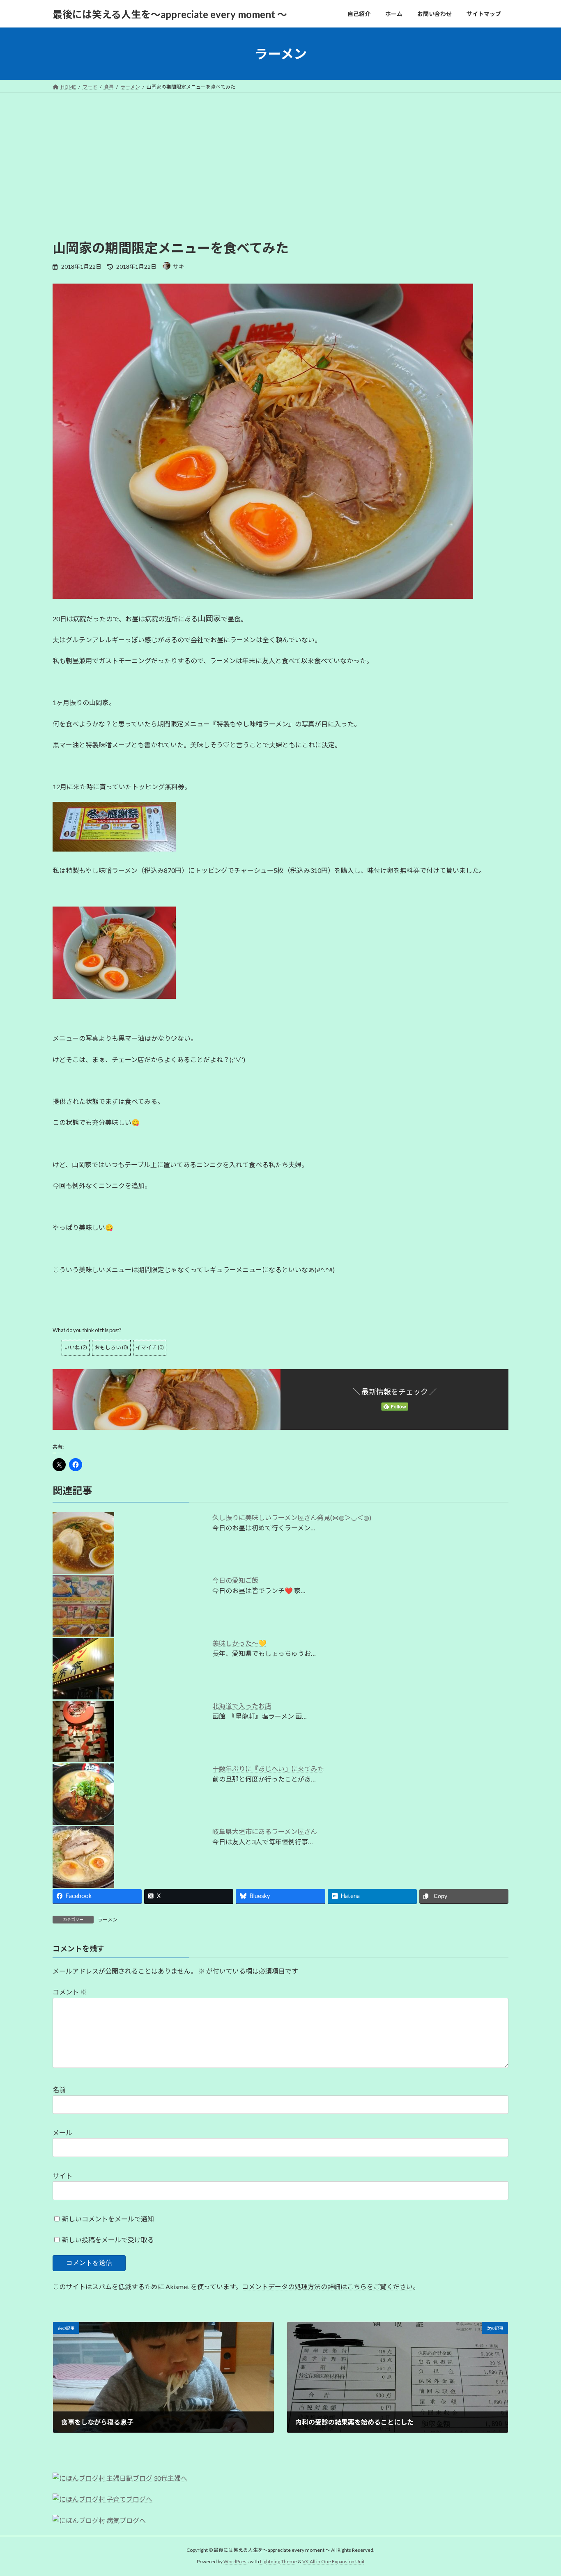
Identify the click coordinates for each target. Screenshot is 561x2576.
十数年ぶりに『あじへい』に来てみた (268, 1769)
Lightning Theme (278, 2561)
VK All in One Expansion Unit (333, 2561)
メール (62, 2133)
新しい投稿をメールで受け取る (108, 2240)
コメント (70, 1992)
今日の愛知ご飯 (235, 1580)
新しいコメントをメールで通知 (108, 2219)
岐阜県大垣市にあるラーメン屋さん (265, 1831)
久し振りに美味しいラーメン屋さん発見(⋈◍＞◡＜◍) (292, 1517)
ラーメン (108, 1920)
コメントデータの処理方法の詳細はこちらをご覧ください (327, 2286)
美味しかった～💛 (239, 1643)
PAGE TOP (540, 2491)
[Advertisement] (280, 177)
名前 (59, 2089)
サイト (62, 2176)
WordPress (236, 2561)
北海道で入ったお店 (242, 1706)
